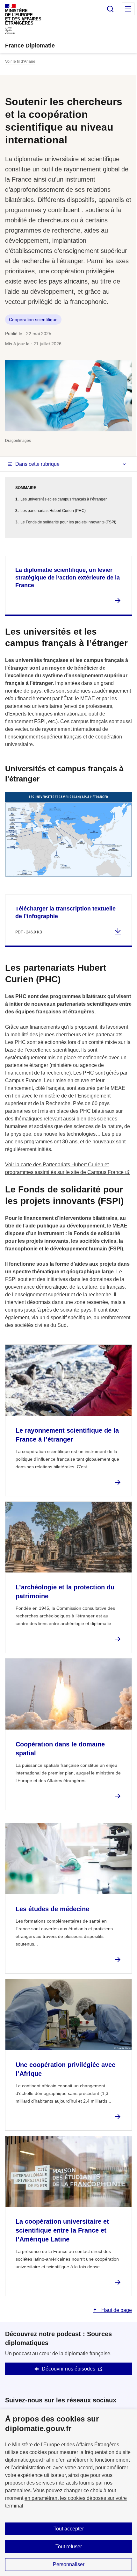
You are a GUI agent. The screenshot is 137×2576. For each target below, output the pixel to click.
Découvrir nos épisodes (68, 2369)
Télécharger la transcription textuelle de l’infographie (65, 912)
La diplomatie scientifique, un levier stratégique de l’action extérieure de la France (68, 578)
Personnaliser (69, 2564)
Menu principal (128, 9)
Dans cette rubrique (37, 464)
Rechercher (110, 9)
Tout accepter (69, 2529)
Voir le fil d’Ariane (20, 61)
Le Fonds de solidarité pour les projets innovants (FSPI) (68, 522)
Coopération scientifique (33, 320)
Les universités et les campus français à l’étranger (64, 499)
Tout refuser (69, 2547)
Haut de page (116, 2310)
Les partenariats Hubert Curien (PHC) (53, 511)
